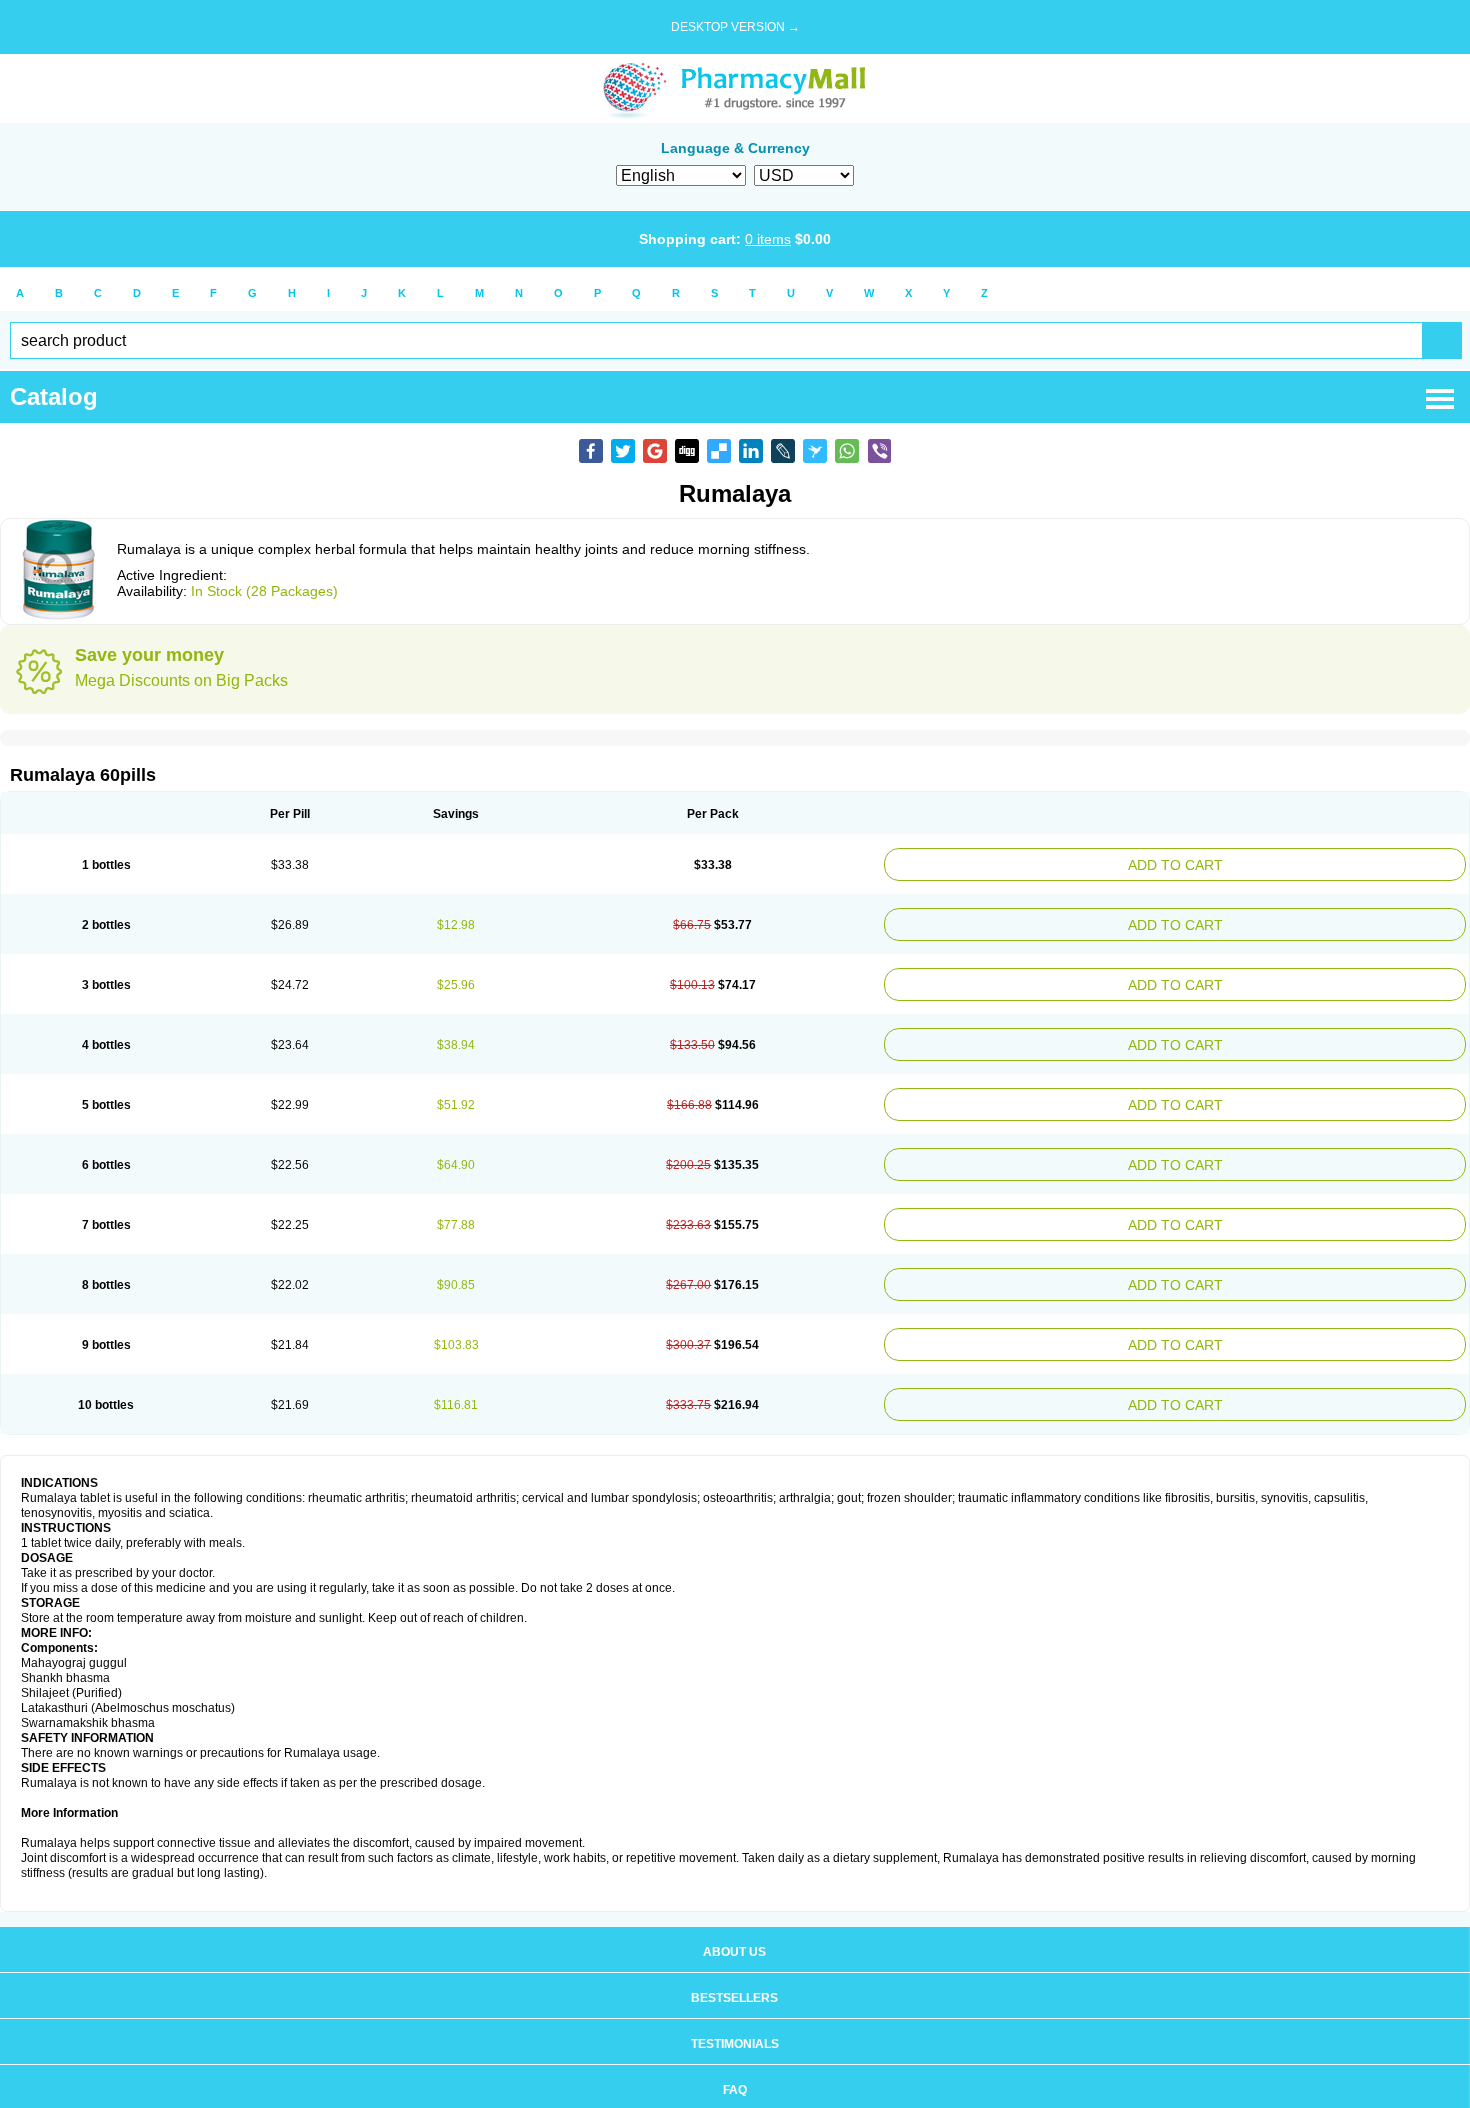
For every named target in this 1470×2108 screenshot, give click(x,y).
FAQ (735, 2050)
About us (734, 1912)
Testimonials (735, 2004)
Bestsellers (734, 1958)
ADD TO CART (1277, 862)
